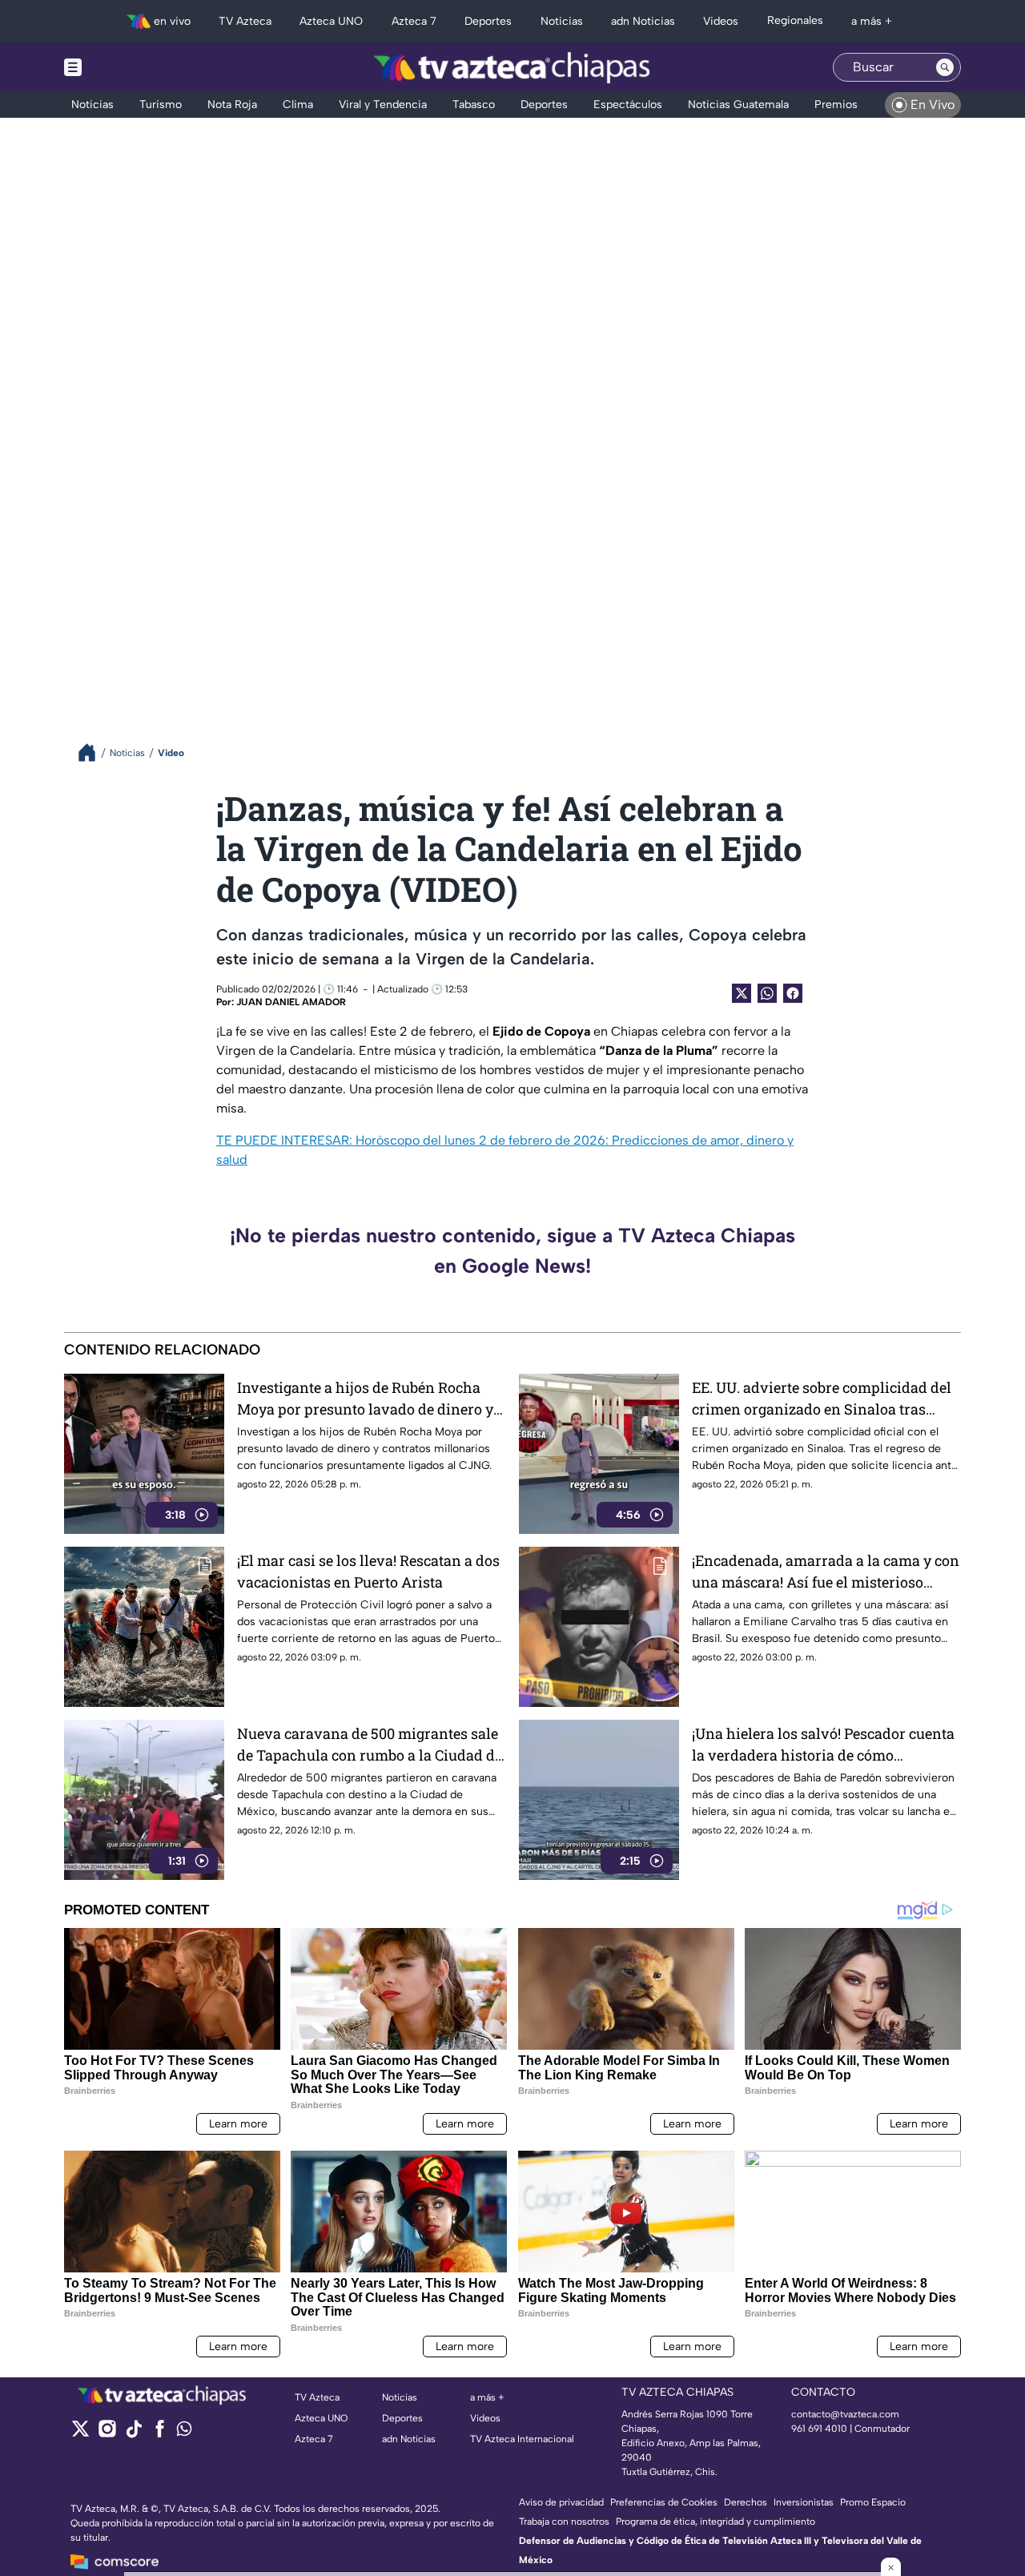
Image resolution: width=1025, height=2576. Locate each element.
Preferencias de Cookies (664, 2502)
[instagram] (107, 2434)
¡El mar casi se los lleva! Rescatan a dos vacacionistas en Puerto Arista (368, 1571)
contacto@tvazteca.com (845, 2414)
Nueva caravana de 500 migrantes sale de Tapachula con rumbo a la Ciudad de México (370, 1745)
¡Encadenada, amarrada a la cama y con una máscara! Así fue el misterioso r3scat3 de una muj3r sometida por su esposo (826, 1572)
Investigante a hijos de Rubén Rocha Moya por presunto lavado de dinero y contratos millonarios (365, 1399)
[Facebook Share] (793, 993)
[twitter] (80, 2434)
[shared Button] (767, 993)
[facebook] (160, 2434)
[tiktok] (133, 2434)
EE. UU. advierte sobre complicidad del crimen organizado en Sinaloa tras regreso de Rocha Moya (822, 1399)
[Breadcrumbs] (93, 753)
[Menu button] (128, 67)
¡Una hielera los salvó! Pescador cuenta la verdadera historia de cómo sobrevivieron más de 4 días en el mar (823, 1745)
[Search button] (945, 67)
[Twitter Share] (742, 993)
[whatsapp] (184, 2432)
